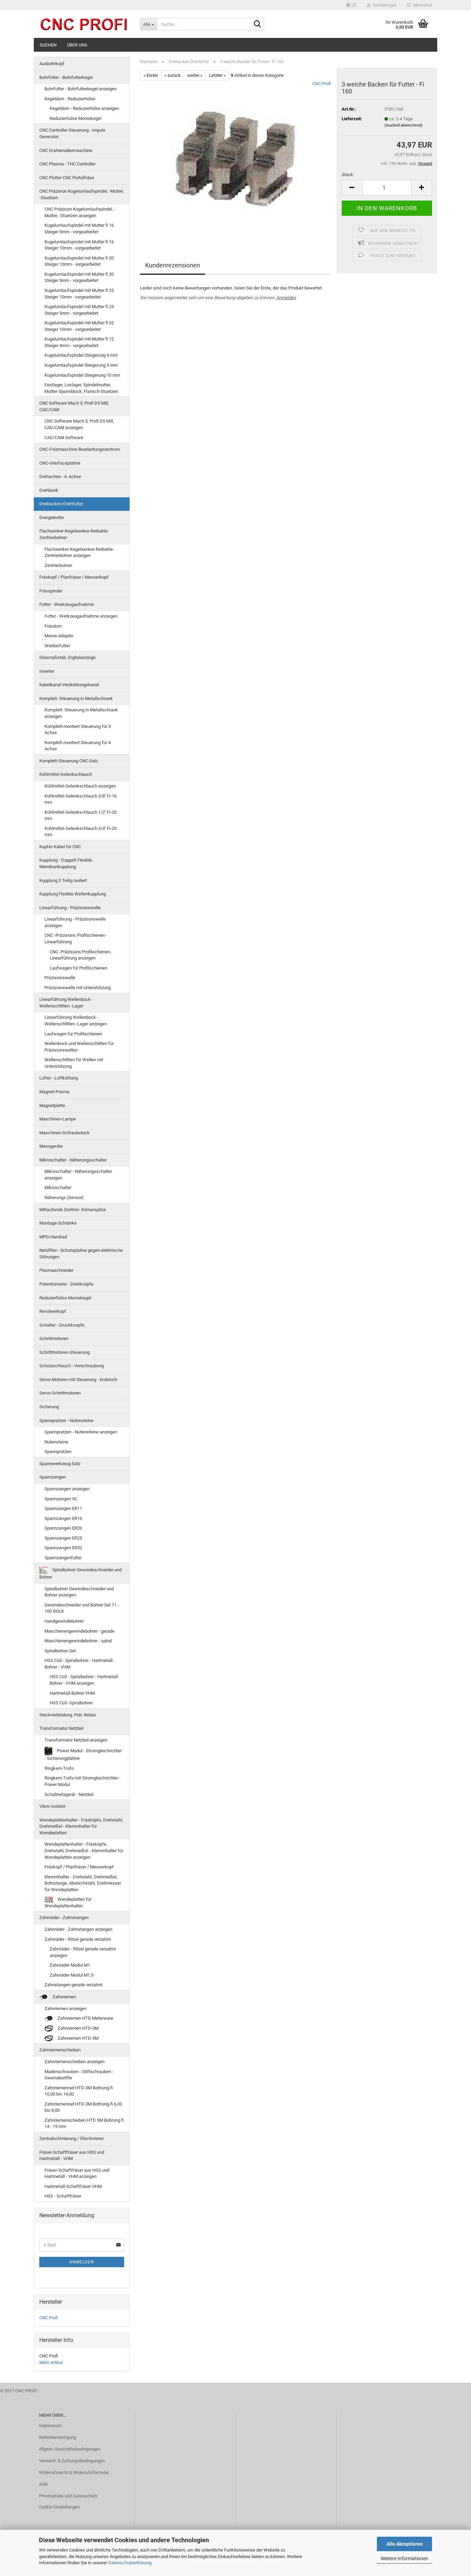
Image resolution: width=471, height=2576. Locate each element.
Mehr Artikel (51, 2362)
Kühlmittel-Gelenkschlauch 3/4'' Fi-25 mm (81, 832)
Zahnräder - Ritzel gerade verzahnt (78, 1939)
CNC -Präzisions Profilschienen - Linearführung (76, 939)
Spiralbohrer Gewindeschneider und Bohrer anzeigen (79, 1592)
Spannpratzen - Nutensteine (66, 1421)
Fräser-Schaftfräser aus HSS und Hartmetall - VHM (72, 2156)
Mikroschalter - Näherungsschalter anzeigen (78, 1175)
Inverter (47, 671)
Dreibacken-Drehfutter (61, 504)
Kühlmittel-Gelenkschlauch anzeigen (80, 786)
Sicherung (49, 1407)
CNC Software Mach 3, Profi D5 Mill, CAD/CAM (74, 406)
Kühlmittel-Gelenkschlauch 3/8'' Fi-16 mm (81, 799)
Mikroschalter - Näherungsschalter (73, 1160)
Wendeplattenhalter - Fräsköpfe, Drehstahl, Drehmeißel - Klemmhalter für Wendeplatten (81, 1826)
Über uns (77, 45)
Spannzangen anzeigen (67, 1489)
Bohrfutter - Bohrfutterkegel (66, 77)
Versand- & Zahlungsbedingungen (72, 2461)
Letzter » (217, 75)
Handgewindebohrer (64, 1621)
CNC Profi (322, 84)
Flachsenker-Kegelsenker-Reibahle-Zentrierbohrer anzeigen (79, 552)
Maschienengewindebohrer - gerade (79, 1631)
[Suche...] (258, 24)
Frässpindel (51, 591)
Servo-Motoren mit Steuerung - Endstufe (78, 1380)
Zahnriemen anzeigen (66, 2009)
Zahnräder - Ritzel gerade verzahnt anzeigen (83, 1952)
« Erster (151, 75)
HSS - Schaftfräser (63, 2196)
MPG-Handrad (53, 1237)
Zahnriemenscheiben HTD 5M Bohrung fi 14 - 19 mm (84, 2123)
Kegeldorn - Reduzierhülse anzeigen (84, 108)
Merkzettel (422, 5)
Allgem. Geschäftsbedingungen (70, 2449)
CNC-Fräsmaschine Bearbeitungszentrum (80, 449)
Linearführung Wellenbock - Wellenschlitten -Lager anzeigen (76, 1021)
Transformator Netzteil (61, 1728)
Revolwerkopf (53, 1311)
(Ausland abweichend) (403, 125)
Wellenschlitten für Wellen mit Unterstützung (74, 1063)
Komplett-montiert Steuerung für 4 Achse (78, 746)
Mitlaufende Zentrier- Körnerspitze (73, 1210)
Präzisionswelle (60, 978)
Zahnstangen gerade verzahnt (73, 1985)
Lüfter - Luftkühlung (59, 1078)
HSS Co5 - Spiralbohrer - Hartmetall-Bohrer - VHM (79, 1664)
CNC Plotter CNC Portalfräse (67, 178)
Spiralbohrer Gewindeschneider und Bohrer (81, 1574)
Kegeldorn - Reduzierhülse (70, 99)
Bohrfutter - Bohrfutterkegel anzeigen (81, 89)
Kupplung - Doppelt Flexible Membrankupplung (66, 863)
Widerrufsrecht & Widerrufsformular (74, 2472)
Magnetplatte (52, 1106)
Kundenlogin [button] (384, 5)
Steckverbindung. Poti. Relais (68, 1715)
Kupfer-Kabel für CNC (60, 847)
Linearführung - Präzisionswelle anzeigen (75, 922)
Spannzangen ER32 (63, 1548)
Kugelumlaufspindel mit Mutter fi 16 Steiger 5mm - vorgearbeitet (79, 229)
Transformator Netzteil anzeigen (76, 1740)
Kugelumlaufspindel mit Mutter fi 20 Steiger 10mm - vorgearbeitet (79, 261)
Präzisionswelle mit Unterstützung (78, 988)
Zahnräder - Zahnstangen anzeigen (78, 1929)
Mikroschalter (58, 1188)
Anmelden (286, 298)
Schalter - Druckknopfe (62, 1325)
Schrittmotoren (54, 1338)
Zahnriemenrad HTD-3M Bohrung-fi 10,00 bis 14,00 (79, 2091)
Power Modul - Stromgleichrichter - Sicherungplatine (83, 1754)
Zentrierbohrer (58, 565)
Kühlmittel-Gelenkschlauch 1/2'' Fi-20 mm (81, 815)
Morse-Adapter (59, 636)
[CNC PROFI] (84, 24)
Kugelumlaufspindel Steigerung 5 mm (81, 365)
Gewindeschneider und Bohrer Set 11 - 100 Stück (82, 1608)
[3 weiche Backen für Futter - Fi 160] (235, 158)
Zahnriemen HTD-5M (78, 2038)
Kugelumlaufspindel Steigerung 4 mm (81, 355)
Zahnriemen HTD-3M (78, 2028)
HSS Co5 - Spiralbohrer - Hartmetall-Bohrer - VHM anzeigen (84, 1680)
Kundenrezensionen (173, 265)
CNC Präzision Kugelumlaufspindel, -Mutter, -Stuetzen (82, 194)
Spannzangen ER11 (63, 1508)
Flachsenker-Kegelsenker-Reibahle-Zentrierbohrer (74, 534)
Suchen (48, 45)
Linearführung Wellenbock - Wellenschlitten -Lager (66, 1003)
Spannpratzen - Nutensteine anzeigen (81, 1432)
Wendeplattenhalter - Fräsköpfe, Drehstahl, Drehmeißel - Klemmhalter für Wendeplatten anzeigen (84, 1850)
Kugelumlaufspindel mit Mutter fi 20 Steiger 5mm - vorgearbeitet (79, 277)
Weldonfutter (57, 646)
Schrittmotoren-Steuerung (64, 1352)
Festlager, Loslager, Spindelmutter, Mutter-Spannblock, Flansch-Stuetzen (81, 388)
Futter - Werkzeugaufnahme (67, 604)
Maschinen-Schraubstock (64, 1133)
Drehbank (49, 490)
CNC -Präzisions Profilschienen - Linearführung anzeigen (81, 955)
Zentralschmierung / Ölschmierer (72, 2138)
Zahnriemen (64, 1997)
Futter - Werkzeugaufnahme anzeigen (81, 616)
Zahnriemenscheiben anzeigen (74, 2062)
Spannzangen (53, 1477)
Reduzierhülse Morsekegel (76, 118)
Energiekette (52, 518)
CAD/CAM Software (64, 438)
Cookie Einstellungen (59, 2507)
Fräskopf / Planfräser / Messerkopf (74, 577)
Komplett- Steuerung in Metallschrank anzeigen (81, 713)
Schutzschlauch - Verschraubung (72, 1366)
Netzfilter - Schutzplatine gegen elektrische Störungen (81, 1254)
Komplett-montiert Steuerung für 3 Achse (78, 730)
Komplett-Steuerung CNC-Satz (69, 761)
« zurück (173, 75)
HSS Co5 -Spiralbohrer (71, 1703)
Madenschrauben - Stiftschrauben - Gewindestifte (79, 2075)
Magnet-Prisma (54, 1092)
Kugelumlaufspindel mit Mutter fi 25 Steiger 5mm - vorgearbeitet (79, 310)
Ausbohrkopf (52, 64)
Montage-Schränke (58, 1223)
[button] (351, 5)
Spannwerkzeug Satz (60, 1464)
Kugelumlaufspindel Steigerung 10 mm (82, 375)
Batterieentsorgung (58, 2437)
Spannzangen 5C (61, 1499)
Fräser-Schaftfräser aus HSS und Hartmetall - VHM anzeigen (77, 2173)
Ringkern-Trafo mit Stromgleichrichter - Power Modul (82, 1781)
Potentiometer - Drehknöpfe (66, 1284)
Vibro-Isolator (52, 1806)
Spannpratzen (58, 1452)
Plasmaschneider (56, 1270)
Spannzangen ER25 (63, 1538)
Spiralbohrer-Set (60, 1651)
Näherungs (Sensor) (64, 1198)
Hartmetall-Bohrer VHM (72, 1693)
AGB (43, 2484)
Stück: (348, 175)
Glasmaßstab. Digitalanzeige (67, 657)
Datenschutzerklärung (130, 2563)
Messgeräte (51, 1146)
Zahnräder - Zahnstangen (64, 1918)
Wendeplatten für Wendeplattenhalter (68, 1903)
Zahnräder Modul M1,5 (72, 1975)
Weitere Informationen (404, 2558)
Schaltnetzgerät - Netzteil (69, 1794)
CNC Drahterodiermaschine (66, 150)
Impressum (50, 2426)
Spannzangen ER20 (63, 1528)
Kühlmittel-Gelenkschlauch (66, 774)
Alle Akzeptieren (405, 2544)
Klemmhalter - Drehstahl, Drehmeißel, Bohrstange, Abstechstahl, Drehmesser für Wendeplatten (83, 1883)
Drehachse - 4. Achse (60, 476)
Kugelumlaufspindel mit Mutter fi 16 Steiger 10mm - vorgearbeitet (79, 245)
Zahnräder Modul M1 (70, 1965)
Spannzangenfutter (63, 1558)
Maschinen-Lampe (58, 1119)
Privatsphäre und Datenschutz (68, 2496)
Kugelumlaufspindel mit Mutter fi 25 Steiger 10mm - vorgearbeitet (79, 294)
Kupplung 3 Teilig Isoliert (63, 880)
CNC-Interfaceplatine (60, 463)
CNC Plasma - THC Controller (67, 164)
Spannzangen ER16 (63, 1518)
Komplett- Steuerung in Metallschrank (76, 698)
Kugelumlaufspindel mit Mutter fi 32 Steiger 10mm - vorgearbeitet (79, 326)
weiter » (195, 75)
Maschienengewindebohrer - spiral (78, 1641)
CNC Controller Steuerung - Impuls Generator (72, 133)
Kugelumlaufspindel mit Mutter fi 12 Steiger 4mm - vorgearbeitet (79, 342)
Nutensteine (56, 1442)
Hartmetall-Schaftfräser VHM (73, 2186)
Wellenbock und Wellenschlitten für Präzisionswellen (79, 1047)
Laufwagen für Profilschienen (78, 968)
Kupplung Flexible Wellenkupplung (73, 894)
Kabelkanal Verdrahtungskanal (69, 685)
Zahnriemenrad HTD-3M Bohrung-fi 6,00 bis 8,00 (83, 2107)
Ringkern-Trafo (59, 1768)
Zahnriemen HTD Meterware (85, 2018)
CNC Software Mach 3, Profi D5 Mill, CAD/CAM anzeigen (79, 424)
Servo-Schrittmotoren (60, 1393)
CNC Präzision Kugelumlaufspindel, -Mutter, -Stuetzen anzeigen (80, 212)
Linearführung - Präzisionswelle (70, 908)
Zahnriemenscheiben (60, 2050)
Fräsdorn (53, 626)
